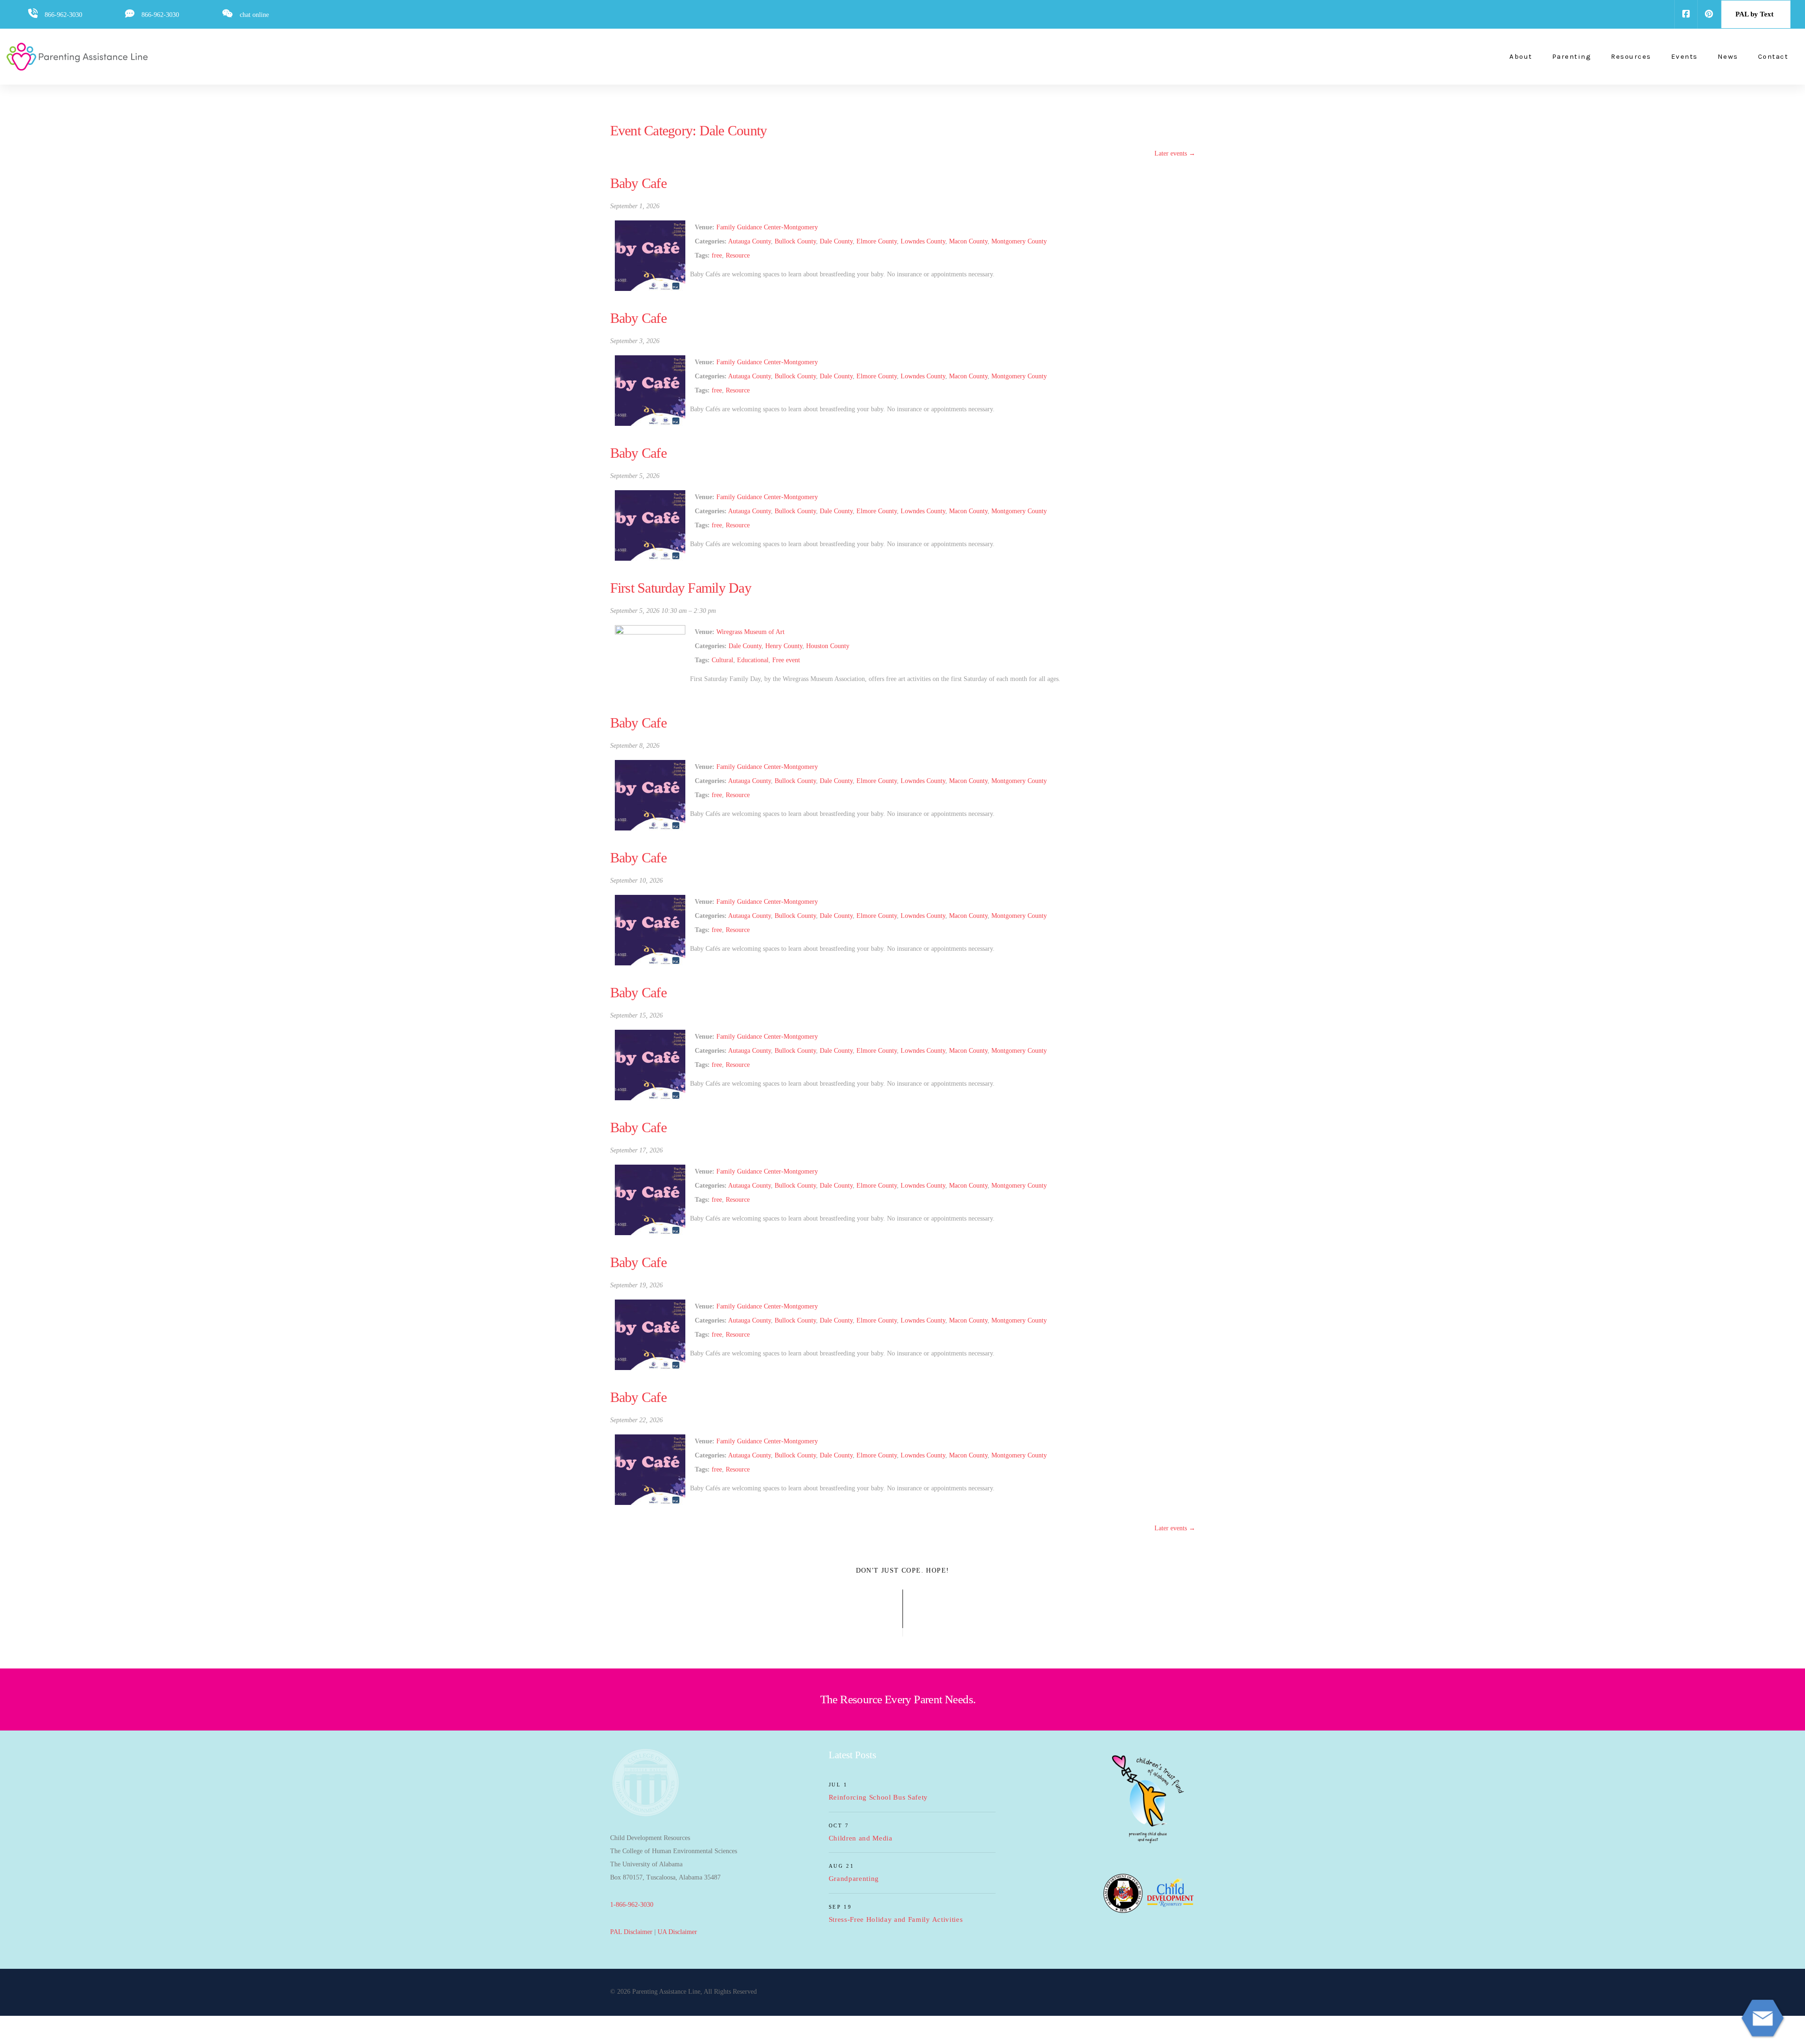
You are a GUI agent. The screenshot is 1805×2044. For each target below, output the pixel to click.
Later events (1175, 153)
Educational (753, 660)
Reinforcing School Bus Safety (879, 1797)
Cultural (722, 660)
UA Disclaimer (677, 1932)
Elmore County (877, 241)
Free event (786, 660)
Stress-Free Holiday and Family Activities (896, 1919)
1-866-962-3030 (632, 1905)
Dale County (836, 241)
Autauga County (749, 241)
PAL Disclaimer (631, 1932)
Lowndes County (923, 241)
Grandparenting (854, 1879)
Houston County (828, 646)
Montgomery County (1019, 241)
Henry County (784, 646)
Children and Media (861, 1838)
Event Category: (689, 130)
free (717, 255)
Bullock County (795, 241)
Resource (738, 255)
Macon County (968, 241)
